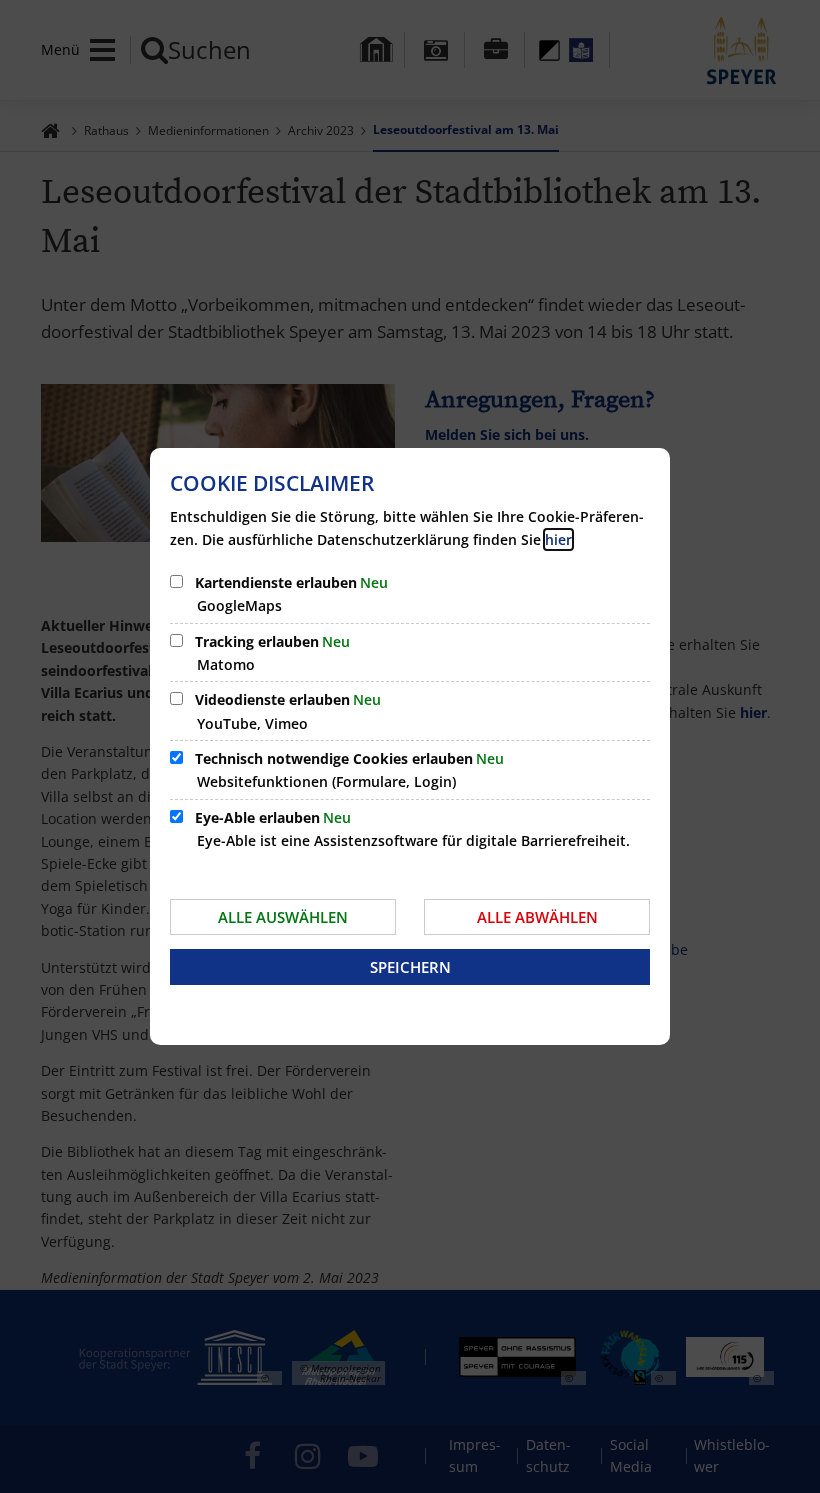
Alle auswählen (283, 917)
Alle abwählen (537, 917)
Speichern (410, 967)
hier (558, 539)
